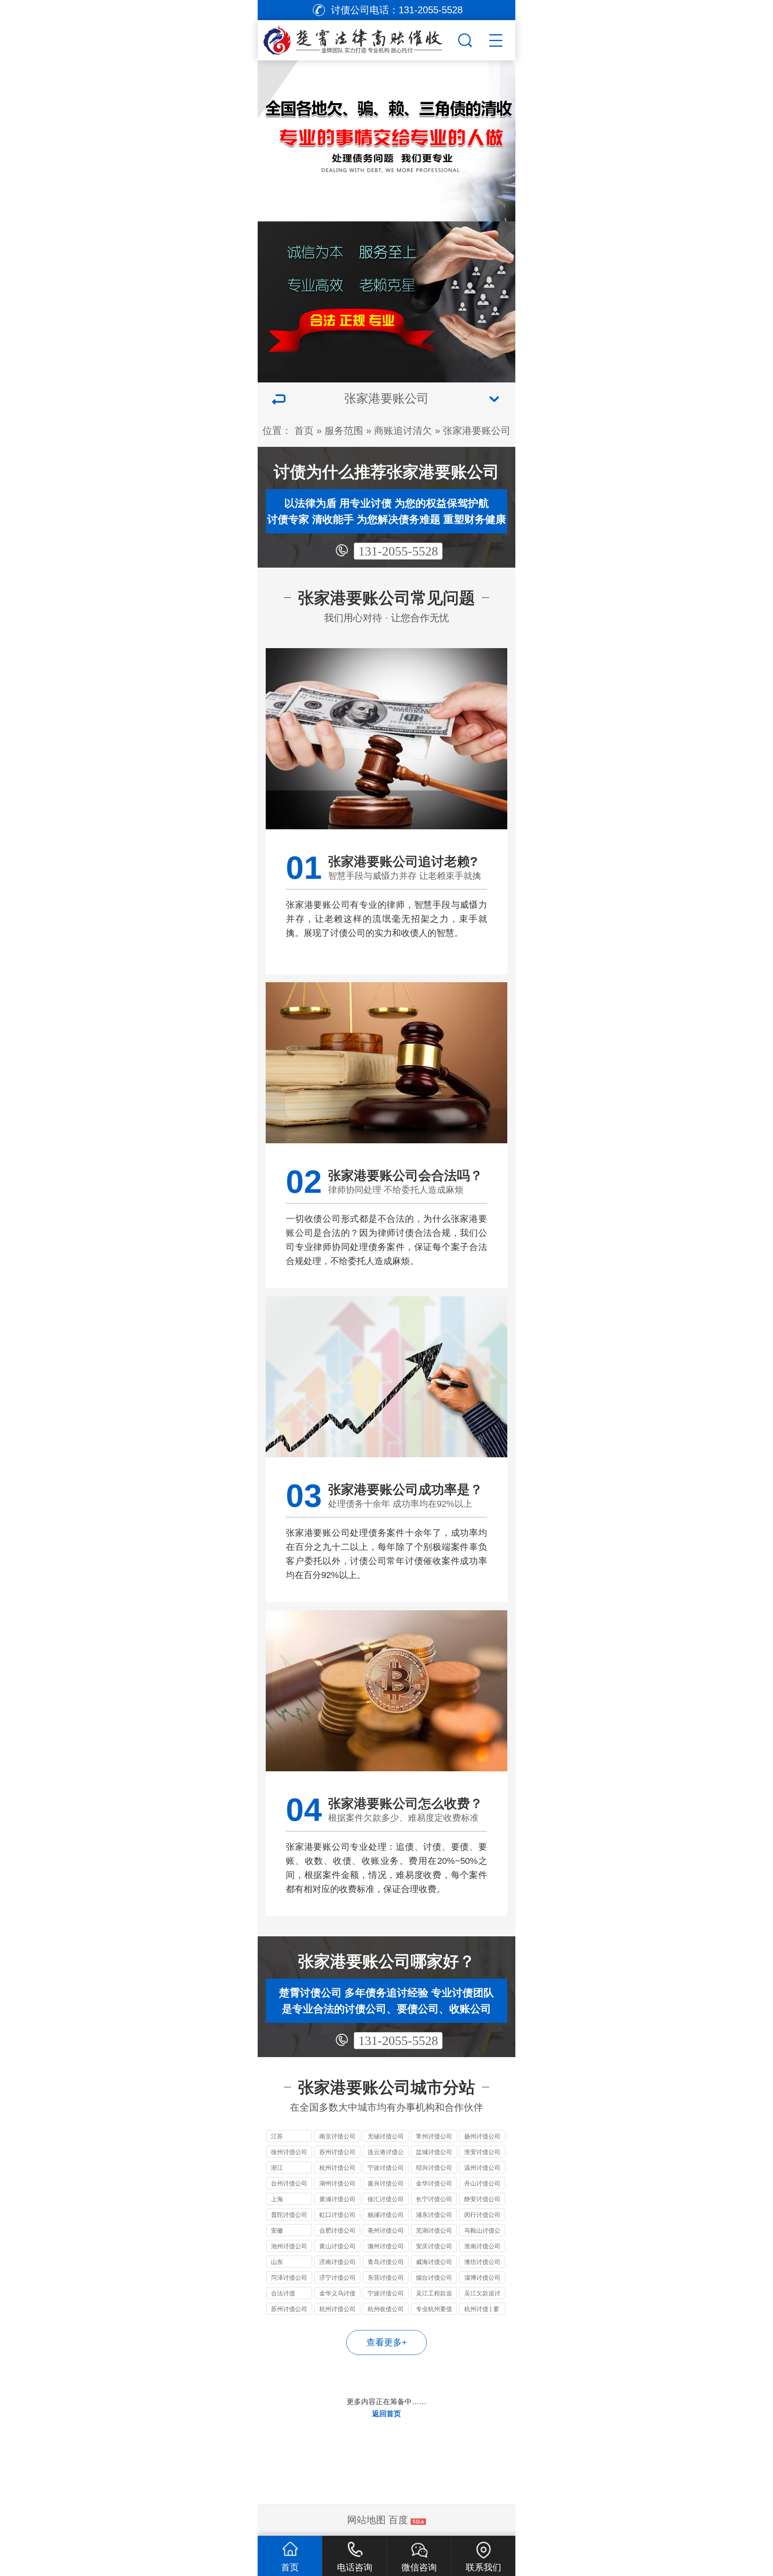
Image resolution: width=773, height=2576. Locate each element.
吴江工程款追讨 (434, 2294)
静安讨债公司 (482, 2199)
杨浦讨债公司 (386, 2215)
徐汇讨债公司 (386, 2199)
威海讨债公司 (434, 2262)
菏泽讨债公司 (289, 2277)
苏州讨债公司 (337, 2152)
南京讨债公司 (337, 2136)
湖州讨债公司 (337, 2183)
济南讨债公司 (337, 2262)
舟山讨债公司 (482, 2183)
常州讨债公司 (434, 2136)
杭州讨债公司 (337, 2168)
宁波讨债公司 (386, 2168)
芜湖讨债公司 (434, 2230)
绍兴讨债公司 (434, 2168)
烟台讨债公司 (434, 2277)
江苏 (277, 2136)
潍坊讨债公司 (482, 2262)
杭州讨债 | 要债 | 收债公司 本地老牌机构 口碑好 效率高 (482, 2310)
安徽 (277, 2230)
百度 (398, 2520)
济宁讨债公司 (337, 2277)
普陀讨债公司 (289, 2215)
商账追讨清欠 (403, 431)
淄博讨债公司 (482, 2277)
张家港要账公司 (477, 431)
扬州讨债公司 (482, 2136)
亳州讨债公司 (386, 2230)
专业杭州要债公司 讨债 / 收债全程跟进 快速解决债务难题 (434, 2310)
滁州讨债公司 (386, 2246)
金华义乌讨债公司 (337, 2294)
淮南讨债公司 (482, 2246)
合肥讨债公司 (337, 2230)
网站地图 (366, 2520)
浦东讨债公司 (434, 2215)
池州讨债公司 (289, 2246)
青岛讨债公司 (386, 2262)
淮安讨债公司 (482, 2152)
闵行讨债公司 (482, 2215)
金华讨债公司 (434, 2183)
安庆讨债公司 (434, 2246)
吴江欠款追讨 (482, 2293)
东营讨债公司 (386, 2277)
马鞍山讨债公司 (482, 2232)
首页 (304, 431)
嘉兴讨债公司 (386, 2183)
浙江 (277, 2168)
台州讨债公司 (289, 2183)
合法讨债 (283, 2293)
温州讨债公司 (482, 2168)
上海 (277, 2199)
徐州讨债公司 (289, 2152)
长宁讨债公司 (434, 2199)
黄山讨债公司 (337, 2246)
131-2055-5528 (398, 551)
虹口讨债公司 (337, 2215)
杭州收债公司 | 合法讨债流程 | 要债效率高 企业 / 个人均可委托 (386, 2310)
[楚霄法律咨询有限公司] (357, 38)
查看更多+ (387, 2342)
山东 (277, 2262)
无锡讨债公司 (386, 2136)
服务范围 (344, 431)
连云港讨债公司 (386, 2153)
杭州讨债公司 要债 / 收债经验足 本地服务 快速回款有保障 (337, 2310)
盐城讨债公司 (434, 2152)
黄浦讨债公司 (337, 2199)
